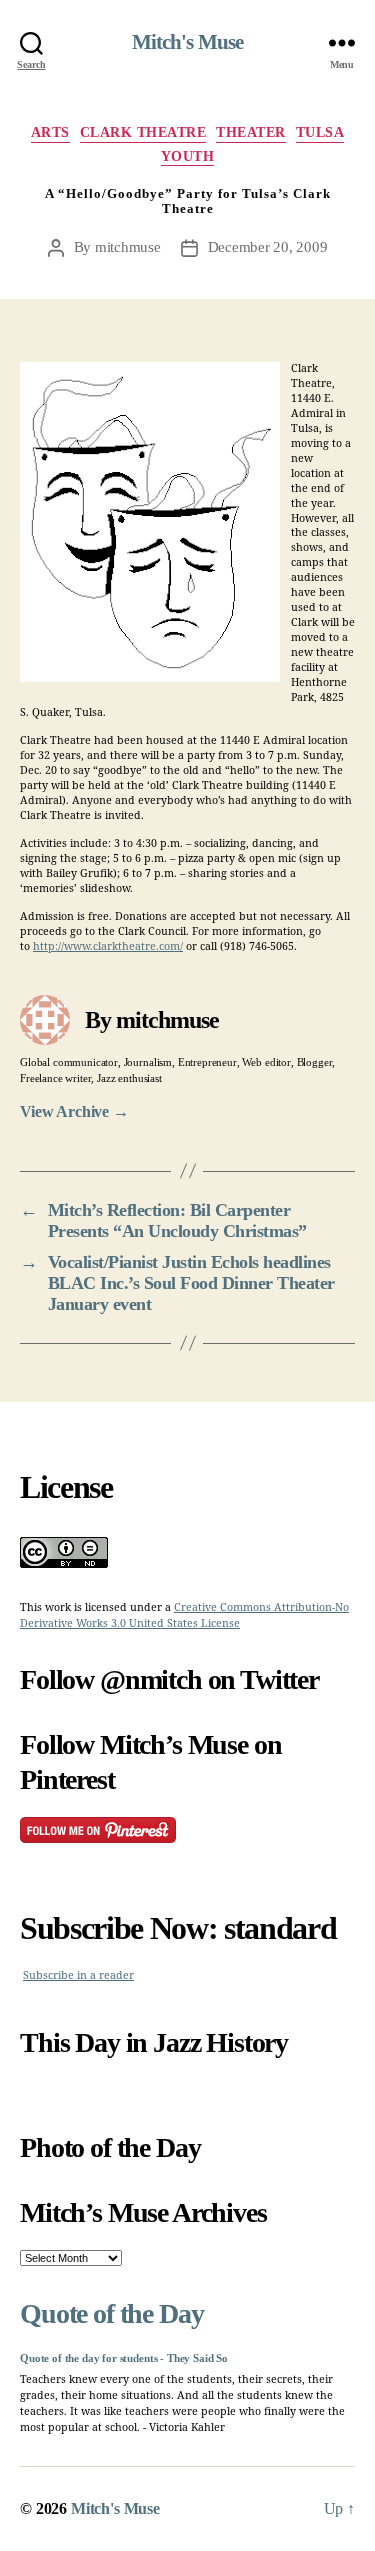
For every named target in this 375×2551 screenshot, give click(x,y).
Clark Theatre (143, 132)
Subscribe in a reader (78, 1975)
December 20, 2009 (268, 247)
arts (50, 132)
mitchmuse (128, 247)
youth (188, 156)
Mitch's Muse (188, 42)
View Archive (74, 1111)
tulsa (320, 132)
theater (251, 132)
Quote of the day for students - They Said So (124, 2358)
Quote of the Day (111, 2313)
